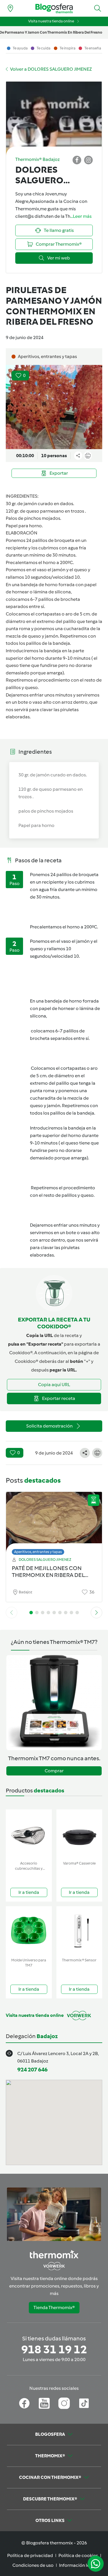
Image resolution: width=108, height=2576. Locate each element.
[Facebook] (24, 2403)
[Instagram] (64, 2403)
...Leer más (81, 216)
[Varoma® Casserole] (79, 1834)
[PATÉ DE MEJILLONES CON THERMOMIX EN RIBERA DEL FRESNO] (54, 1522)
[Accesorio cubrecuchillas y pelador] (29, 1834)
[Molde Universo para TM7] (29, 1931)
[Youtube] (44, 2403)
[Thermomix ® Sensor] (79, 1931)
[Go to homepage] (54, 8)
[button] (98, 8)
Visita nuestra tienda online (51, 21)
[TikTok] (84, 2403)
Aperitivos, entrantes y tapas (38, 1552)
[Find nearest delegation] (10, 8)
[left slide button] (12, 1613)
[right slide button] (96, 1613)
